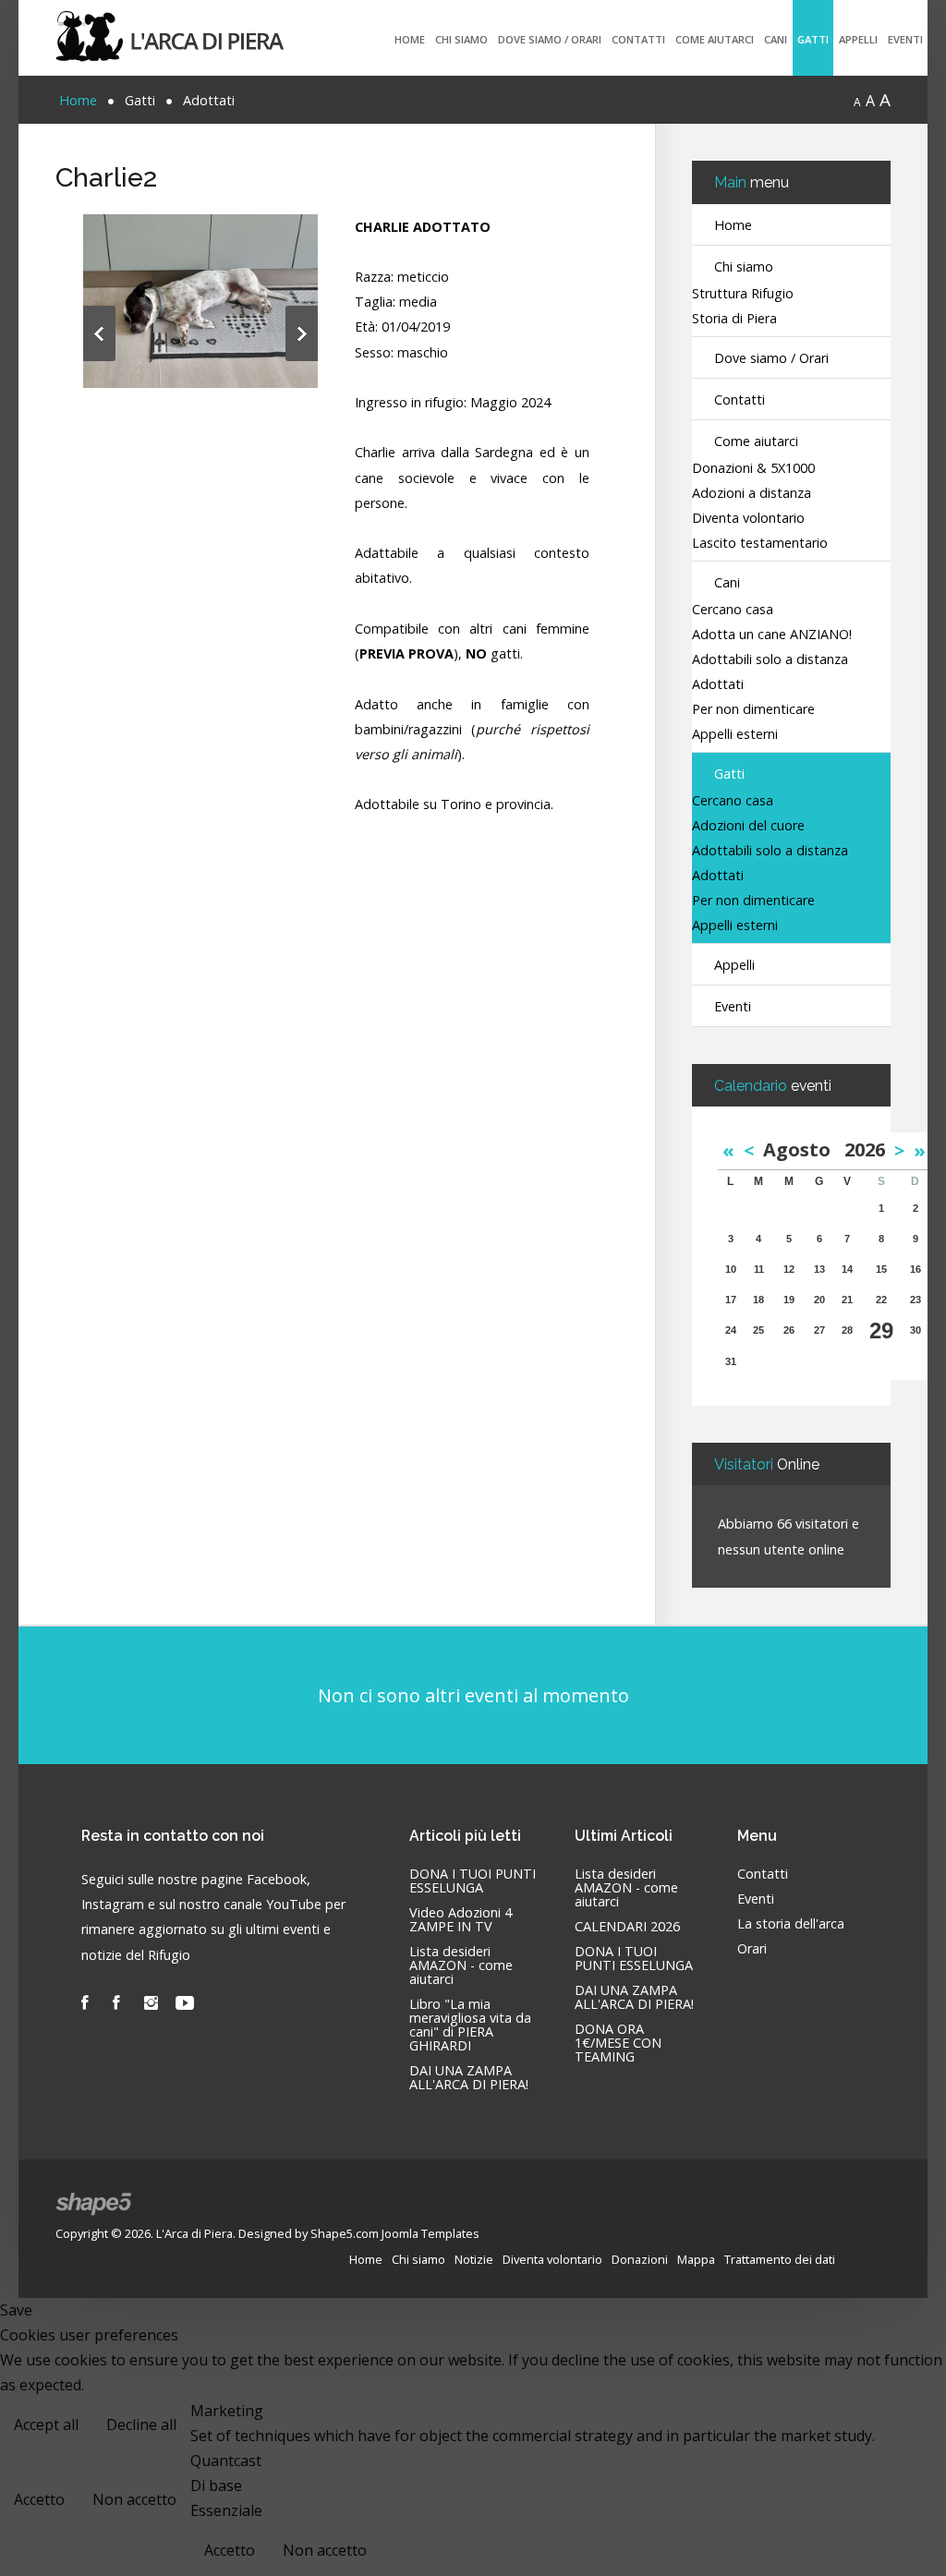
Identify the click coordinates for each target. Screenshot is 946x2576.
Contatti (638, 39)
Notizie (474, 2259)
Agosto (804, 1149)
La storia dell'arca (791, 1924)
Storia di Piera (734, 319)
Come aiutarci (715, 39)
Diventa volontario (748, 519)
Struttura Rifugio (743, 294)
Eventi (905, 39)
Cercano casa (733, 610)
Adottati (718, 685)
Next (302, 333)
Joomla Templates (431, 2233)
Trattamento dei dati (780, 2259)
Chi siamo (461, 39)
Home (410, 39)
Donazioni (640, 2259)
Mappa (696, 2259)
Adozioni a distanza (752, 494)
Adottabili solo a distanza (770, 660)
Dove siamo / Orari (550, 39)
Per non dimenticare (753, 710)
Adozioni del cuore (748, 826)
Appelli (858, 39)
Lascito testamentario (760, 544)
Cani (776, 39)
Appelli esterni (735, 735)
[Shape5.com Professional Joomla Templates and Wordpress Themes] (95, 2204)
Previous (99, 333)
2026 (865, 1149)
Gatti (813, 39)
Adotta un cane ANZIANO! (772, 635)
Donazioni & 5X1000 (753, 469)
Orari (752, 1949)
